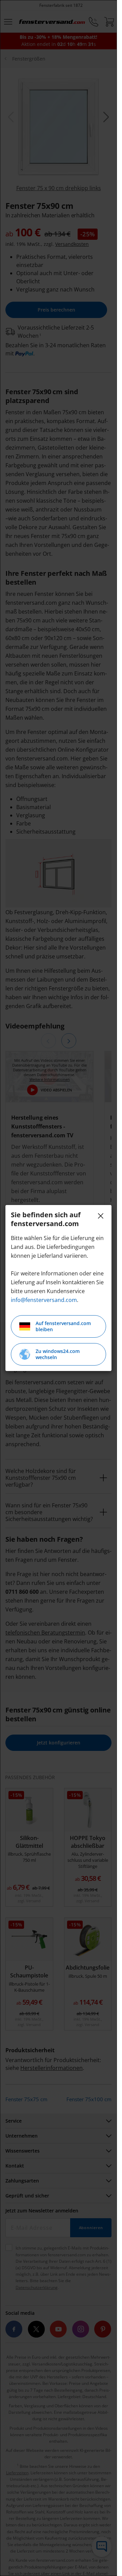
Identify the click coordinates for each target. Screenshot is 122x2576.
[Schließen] (101, 1216)
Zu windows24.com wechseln (58, 1354)
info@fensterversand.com (44, 1300)
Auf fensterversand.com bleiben (63, 1326)
